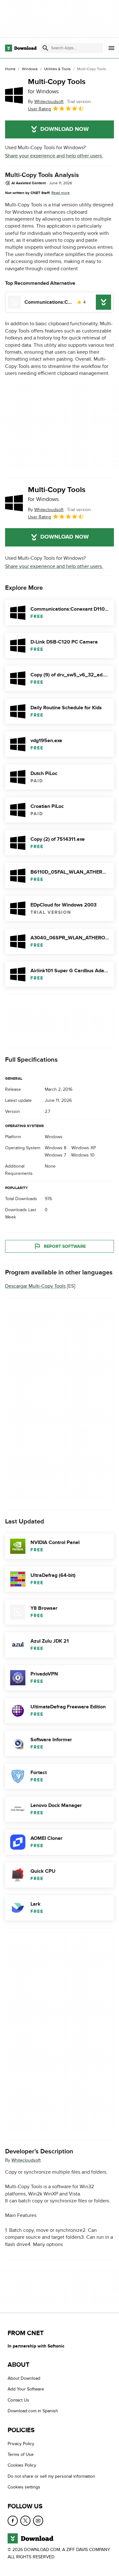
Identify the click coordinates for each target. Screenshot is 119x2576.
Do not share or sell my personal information (51, 2476)
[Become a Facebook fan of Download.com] (13, 2521)
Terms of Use (21, 2454)
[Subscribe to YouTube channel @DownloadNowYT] (38, 2521)
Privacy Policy (21, 2444)
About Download (24, 2378)
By (46, 102)
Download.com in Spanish (33, 2411)
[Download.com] (21, 48)
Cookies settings (24, 2487)
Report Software (65, 1246)
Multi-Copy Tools (57, 86)
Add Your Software (26, 2389)
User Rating (40, 109)
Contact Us (18, 2400)
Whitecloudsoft (26, 2160)
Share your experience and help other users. (54, 156)
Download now (65, 129)
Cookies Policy (22, 2466)
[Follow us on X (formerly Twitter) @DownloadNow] (25, 2521)
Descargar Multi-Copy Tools (35, 1286)
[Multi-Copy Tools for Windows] (14, 95)
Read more (61, 193)
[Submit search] (45, 48)
